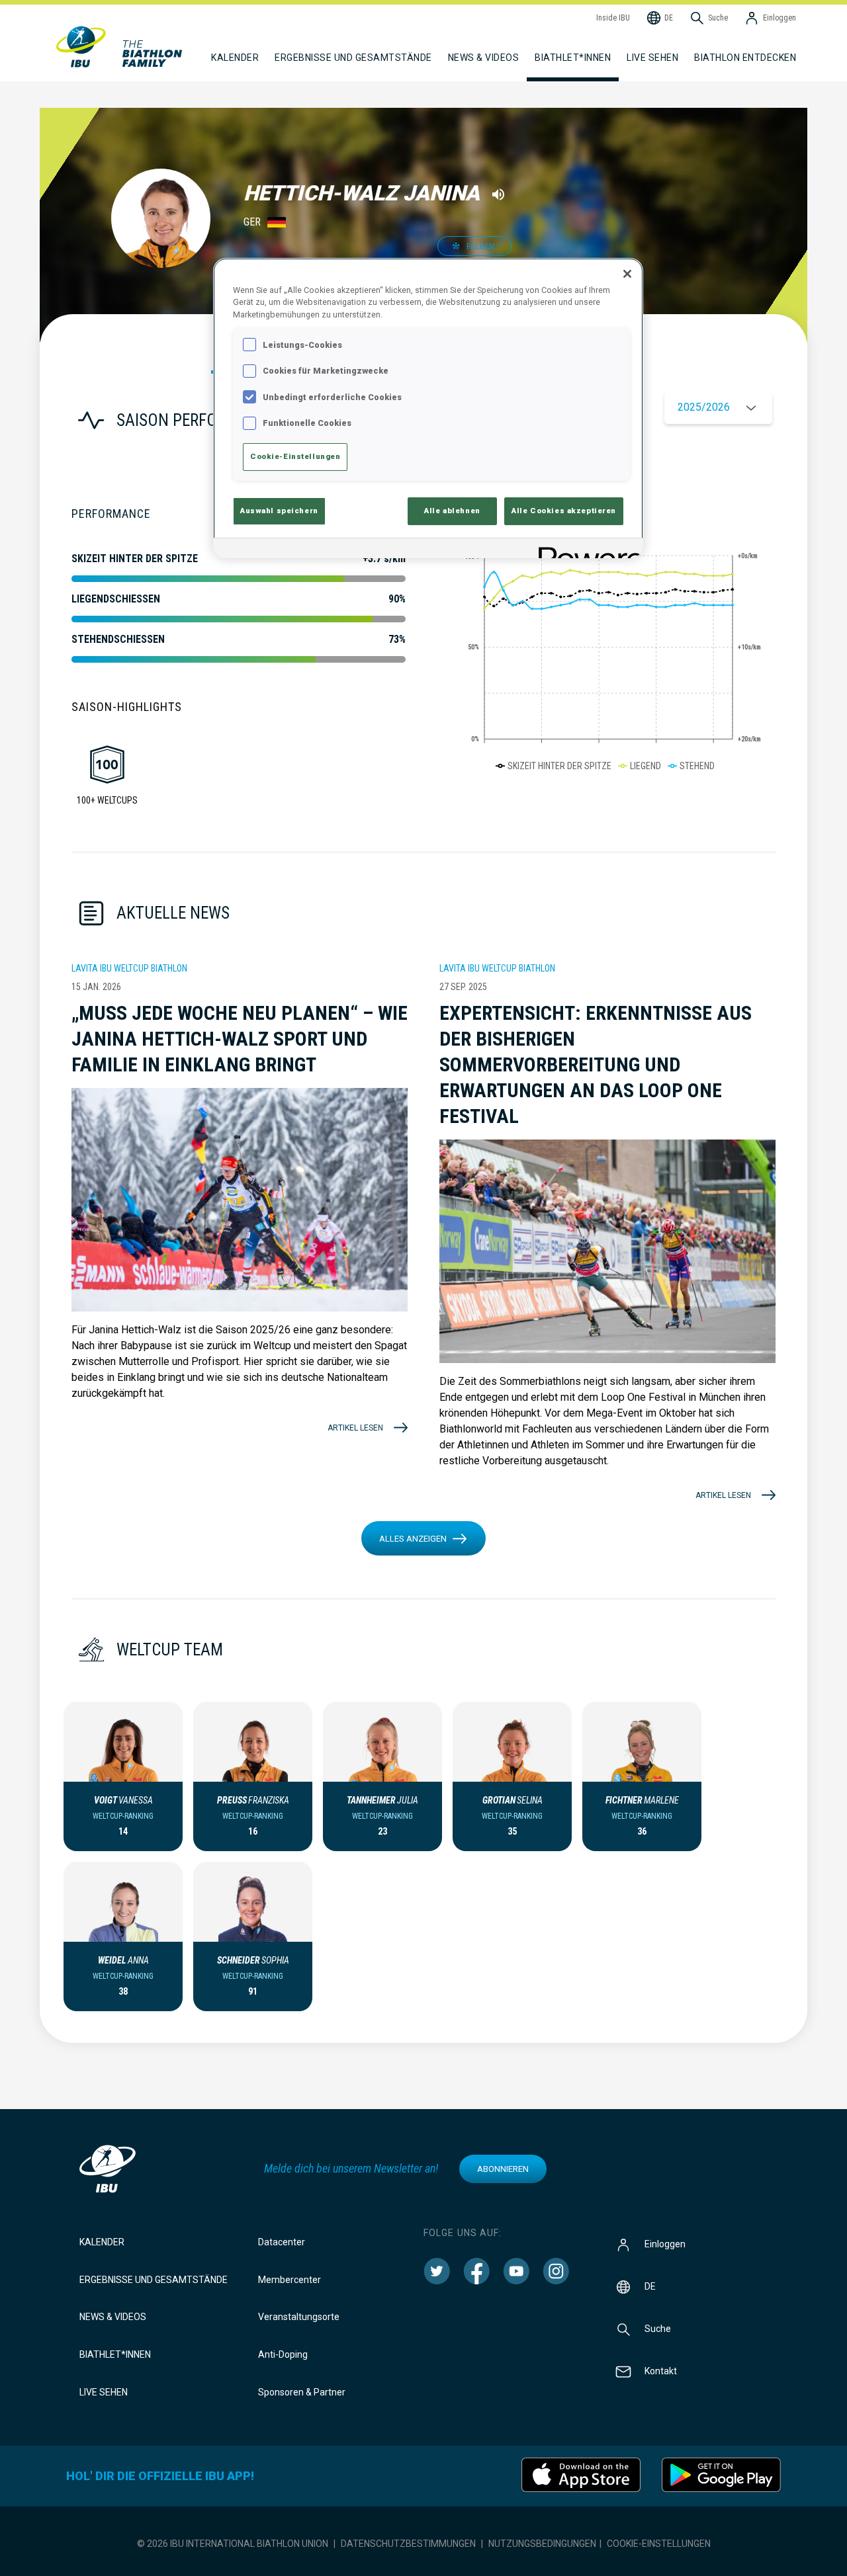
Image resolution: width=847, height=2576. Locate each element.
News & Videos (113, 2317)
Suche (658, 2328)
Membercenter (290, 2280)
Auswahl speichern (279, 511)
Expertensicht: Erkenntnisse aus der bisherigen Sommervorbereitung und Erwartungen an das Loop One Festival (596, 1064)
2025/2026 (704, 407)
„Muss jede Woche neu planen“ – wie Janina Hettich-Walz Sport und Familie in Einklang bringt (240, 1039)
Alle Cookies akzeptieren (564, 511)
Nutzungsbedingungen (542, 2544)
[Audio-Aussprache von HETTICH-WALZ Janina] (498, 194)
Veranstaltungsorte (299, 2317)
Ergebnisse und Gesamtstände (154, 2280)
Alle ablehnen (452, 511)
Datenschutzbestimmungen (408, 2544)
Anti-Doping (283, 2354)
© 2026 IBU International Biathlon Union (233, 2544)
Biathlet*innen (115, 2354)
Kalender (102, 2242)
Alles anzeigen (413, 1539)
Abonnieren (503, 2169)
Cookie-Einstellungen (659, 2544)
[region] (428, 408)
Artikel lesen (355, 1428)
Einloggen (665, 2243)
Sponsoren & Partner (302, 2392)
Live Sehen (652, 58)
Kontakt (661, 2370)
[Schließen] (627, 274)
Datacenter (282, 2242)
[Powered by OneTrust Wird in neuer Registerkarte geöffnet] (586, 550)
